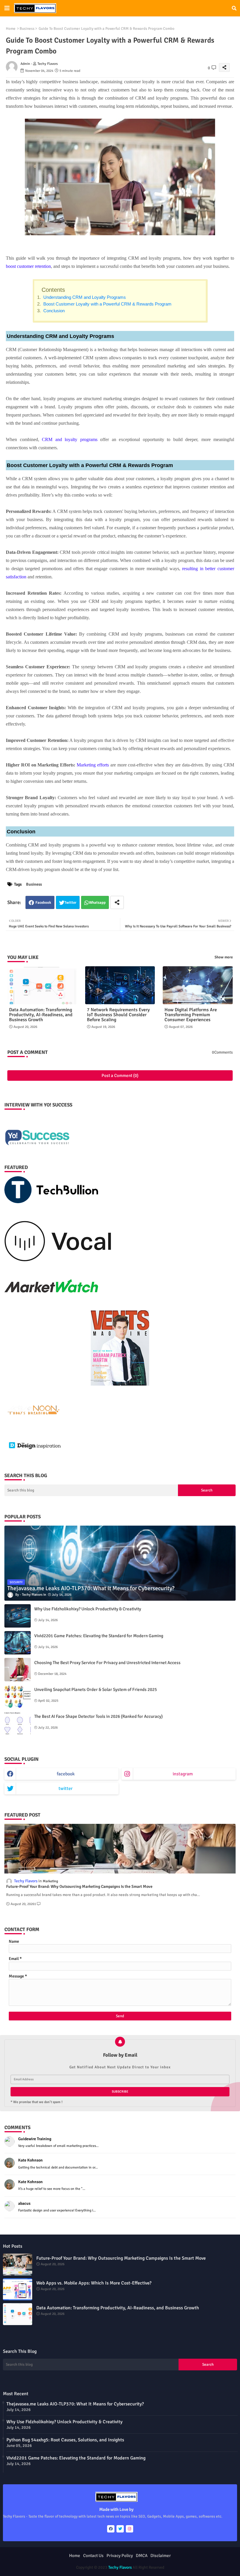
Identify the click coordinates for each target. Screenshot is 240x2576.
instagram (183, 1774)
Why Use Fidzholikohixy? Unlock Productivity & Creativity (88, 1609)
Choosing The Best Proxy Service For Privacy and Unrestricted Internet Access (107, 1663)
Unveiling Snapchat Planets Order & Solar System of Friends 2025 (96, 1689)
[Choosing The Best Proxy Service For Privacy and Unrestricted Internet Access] (18, 1670)
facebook (66, 1774)
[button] (234, 8)
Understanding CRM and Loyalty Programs (84, 297)
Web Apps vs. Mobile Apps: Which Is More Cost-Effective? (94, 2283)
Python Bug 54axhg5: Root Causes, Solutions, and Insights (65, 2440)
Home (11, 29)
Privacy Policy (120, 2556)
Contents (53, 290)
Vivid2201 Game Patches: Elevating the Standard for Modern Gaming (99, 1636)
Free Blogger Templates (160, 2562)
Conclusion (53, 311)
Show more (224, 957)
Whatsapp (97, 903)
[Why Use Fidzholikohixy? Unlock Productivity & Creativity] (18, 1616)
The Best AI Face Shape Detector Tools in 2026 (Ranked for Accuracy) (98, 1716)
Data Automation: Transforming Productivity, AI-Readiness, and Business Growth (41, 1015)
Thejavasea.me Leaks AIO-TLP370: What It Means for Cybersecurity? (75, 2404)
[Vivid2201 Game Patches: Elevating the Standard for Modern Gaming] (18, 1643)
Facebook (43, 903)
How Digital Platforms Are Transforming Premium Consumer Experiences (191, 1015)
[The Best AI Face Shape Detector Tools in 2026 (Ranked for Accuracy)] (18, 1723)
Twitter (70, 903)
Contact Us (93, 2556)
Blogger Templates (96, 2562)
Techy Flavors (120, 2567)
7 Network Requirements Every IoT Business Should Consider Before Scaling (118, 1015)
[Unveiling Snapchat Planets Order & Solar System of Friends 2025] (18, 1696)
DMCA (142, 2556)
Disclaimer (161, 2556)
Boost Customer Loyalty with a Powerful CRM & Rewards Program (107, 304)
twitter (66, 1789)
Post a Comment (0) (120, 1075)
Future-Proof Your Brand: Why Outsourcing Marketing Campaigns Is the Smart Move (79, 1887)
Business (27, 29)
